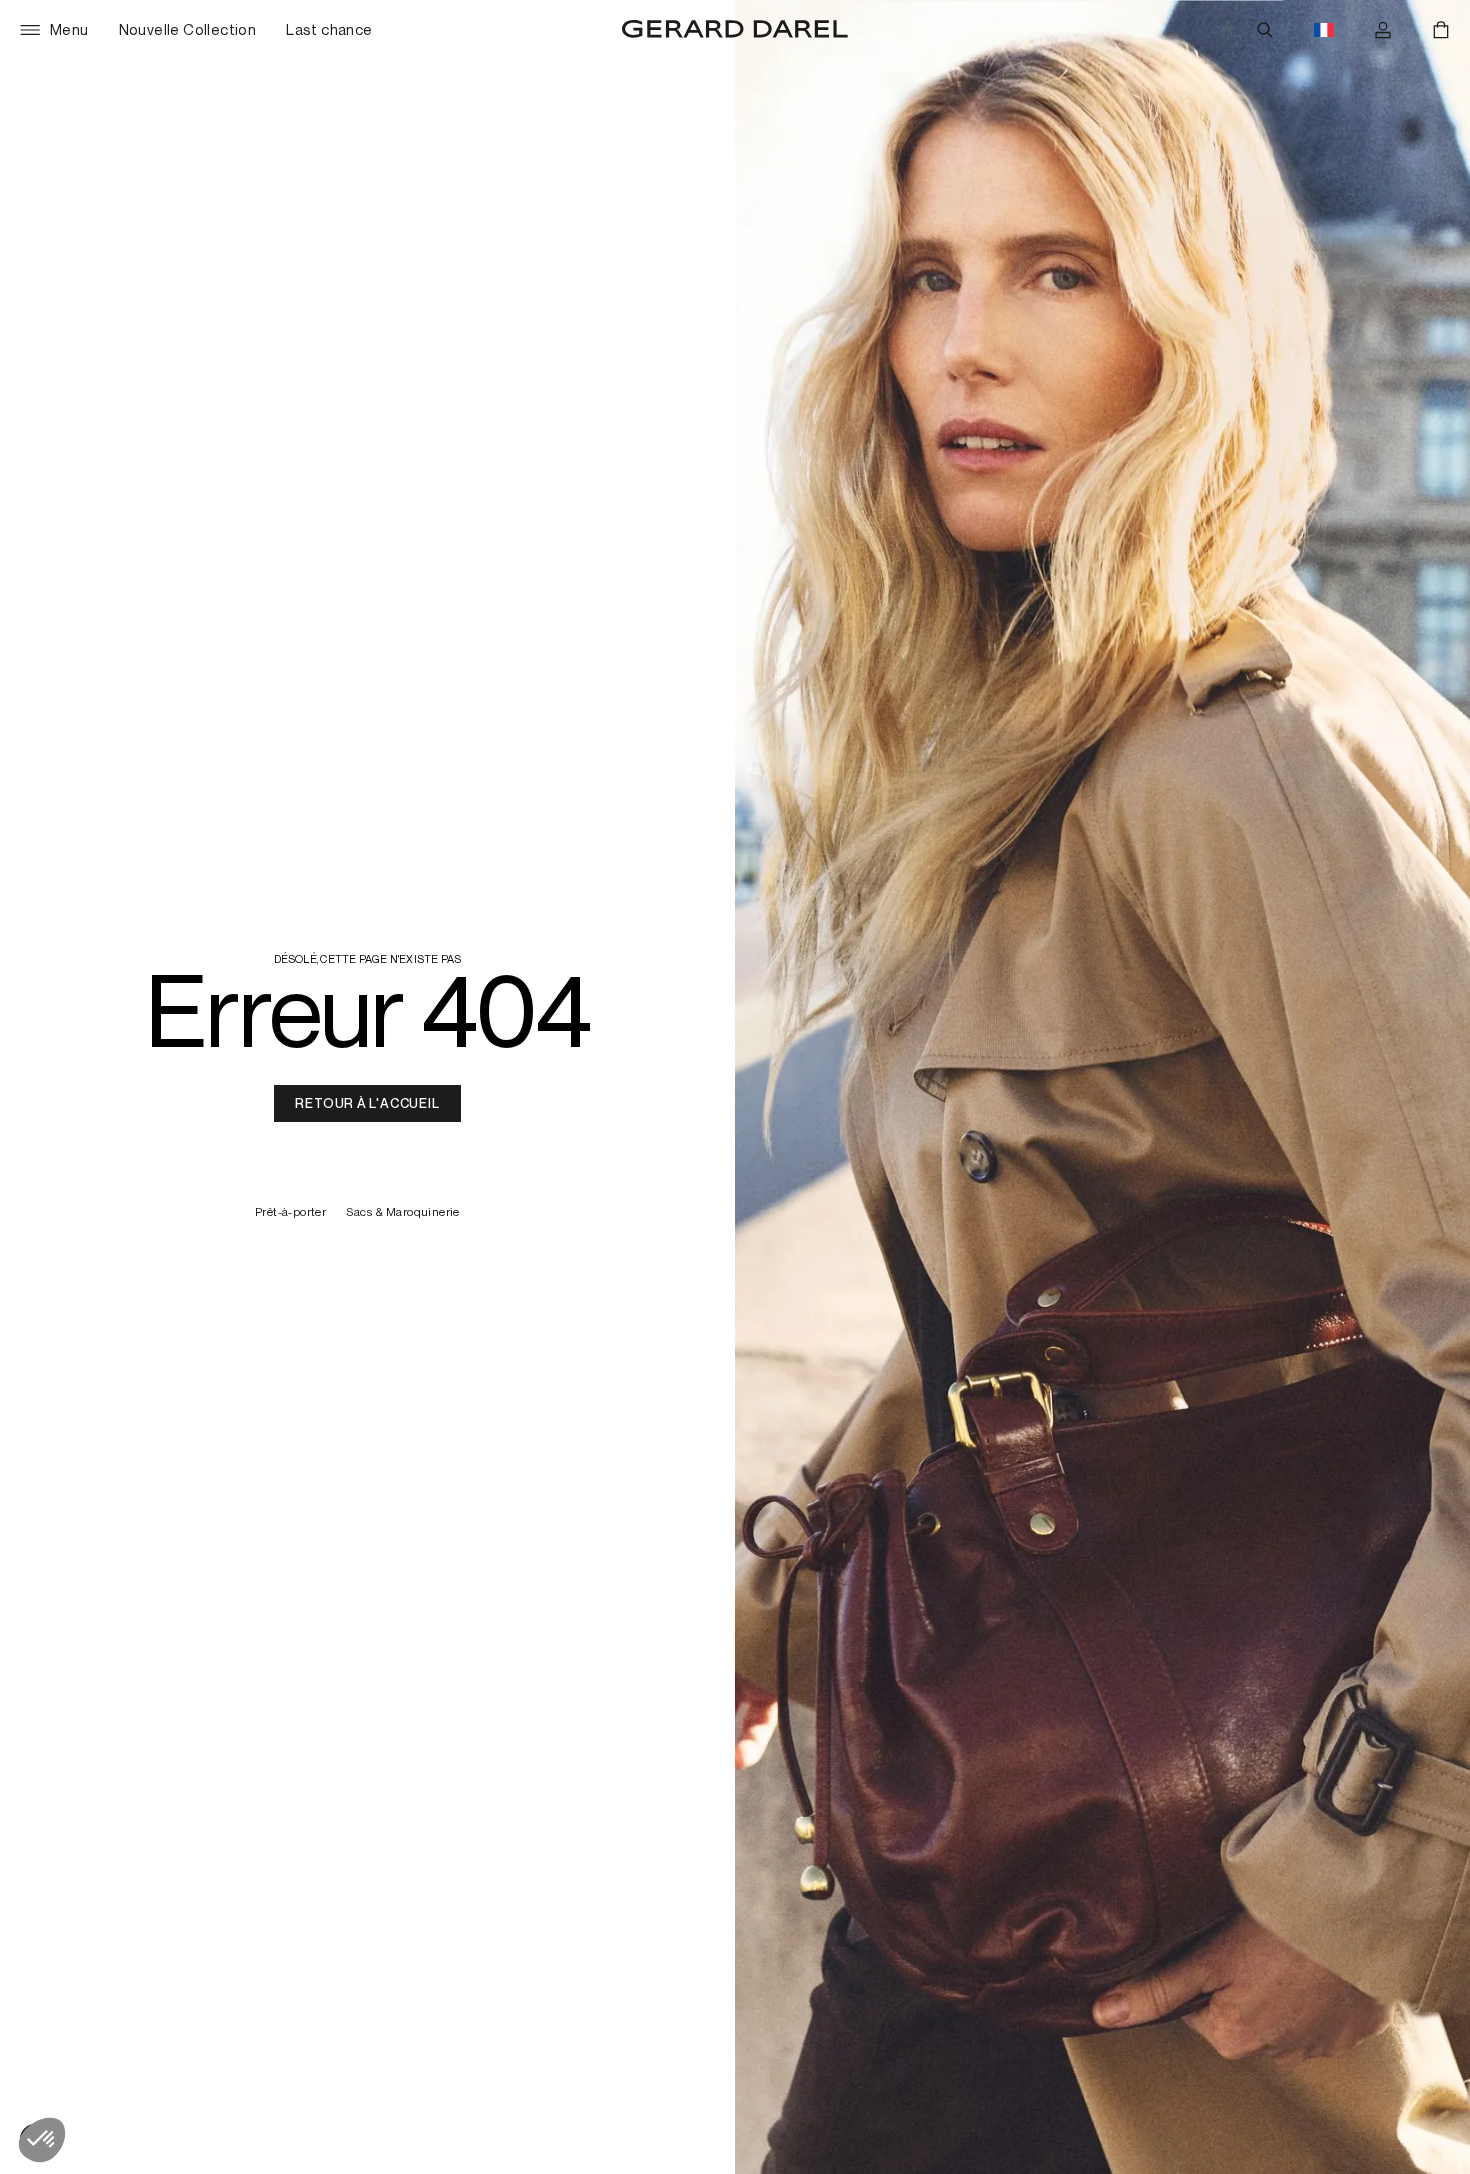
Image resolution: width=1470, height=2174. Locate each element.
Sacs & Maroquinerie (403, 1212)
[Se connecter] (1383, 30)
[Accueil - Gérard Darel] (735, 30)
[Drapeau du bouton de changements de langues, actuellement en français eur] (1324, 30)
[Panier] (1441, 30)
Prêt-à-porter (290, 1212)
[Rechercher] (1265, 30)
